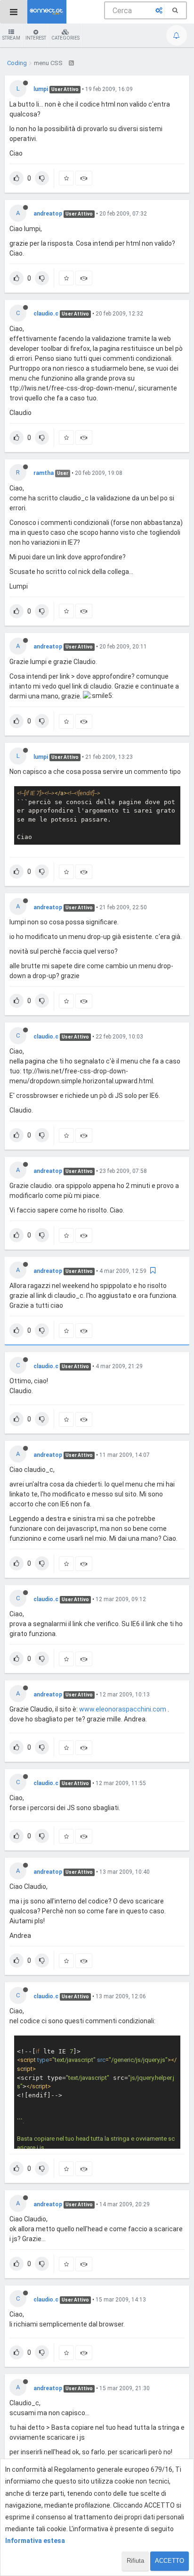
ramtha (44, 473)
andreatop (48, 214)
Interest (36, 38)
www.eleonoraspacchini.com (123, 1709)
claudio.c (46, 314)
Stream (11, 38)
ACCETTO (170, 2561)
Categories (65, 38)
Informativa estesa (35, 2541)
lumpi (41, 89)
